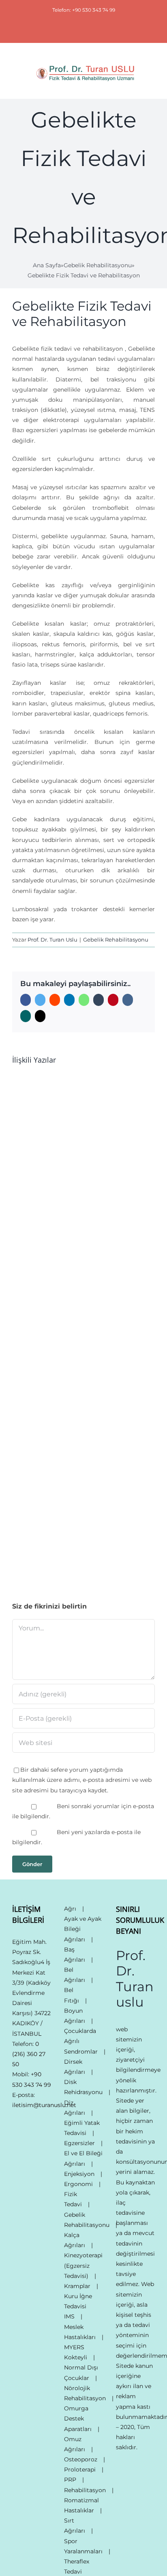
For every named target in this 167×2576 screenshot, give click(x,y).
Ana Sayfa (47, 265)
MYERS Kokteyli (76, 2352)
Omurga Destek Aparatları (78, 2418)
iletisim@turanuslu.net (44, 2105)
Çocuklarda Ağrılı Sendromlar (81, 2041)
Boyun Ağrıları (75, 2016)
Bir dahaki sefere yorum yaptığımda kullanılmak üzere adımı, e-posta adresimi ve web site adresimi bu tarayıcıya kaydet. (82, 1780)
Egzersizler (79, 2143)
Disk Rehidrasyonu (83, 2087)
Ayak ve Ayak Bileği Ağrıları (83, 1929)
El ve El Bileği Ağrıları (83, 2158)
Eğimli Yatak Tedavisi (82, 2128)
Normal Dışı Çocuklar (81, 2373)
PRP (70, 2480)
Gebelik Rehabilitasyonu (98, 265)
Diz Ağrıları (75, 2108)
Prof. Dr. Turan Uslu (52, 940)
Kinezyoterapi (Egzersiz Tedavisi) (83, 2265)
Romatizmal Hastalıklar (81, 2505)
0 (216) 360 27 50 (29, 2054)
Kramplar (77, 2286)
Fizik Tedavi (73, 2199)
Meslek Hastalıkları (80, 2332)
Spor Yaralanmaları (83, 2546)
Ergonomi (78, 2184)
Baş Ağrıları (75, 1955)
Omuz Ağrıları (75, 2444)
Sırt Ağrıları (75, 2526)
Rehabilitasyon (85, 2490)
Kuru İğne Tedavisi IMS (78, 2306)
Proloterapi (80, 2469)
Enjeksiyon (79, 2174)
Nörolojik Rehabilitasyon (85, 2393)
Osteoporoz (81, 2459)
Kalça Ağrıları (75, 2240)
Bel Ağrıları (75, 1975)
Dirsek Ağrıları (75, 2067)
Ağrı (70, 1909)
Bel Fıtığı (72, 1995)
